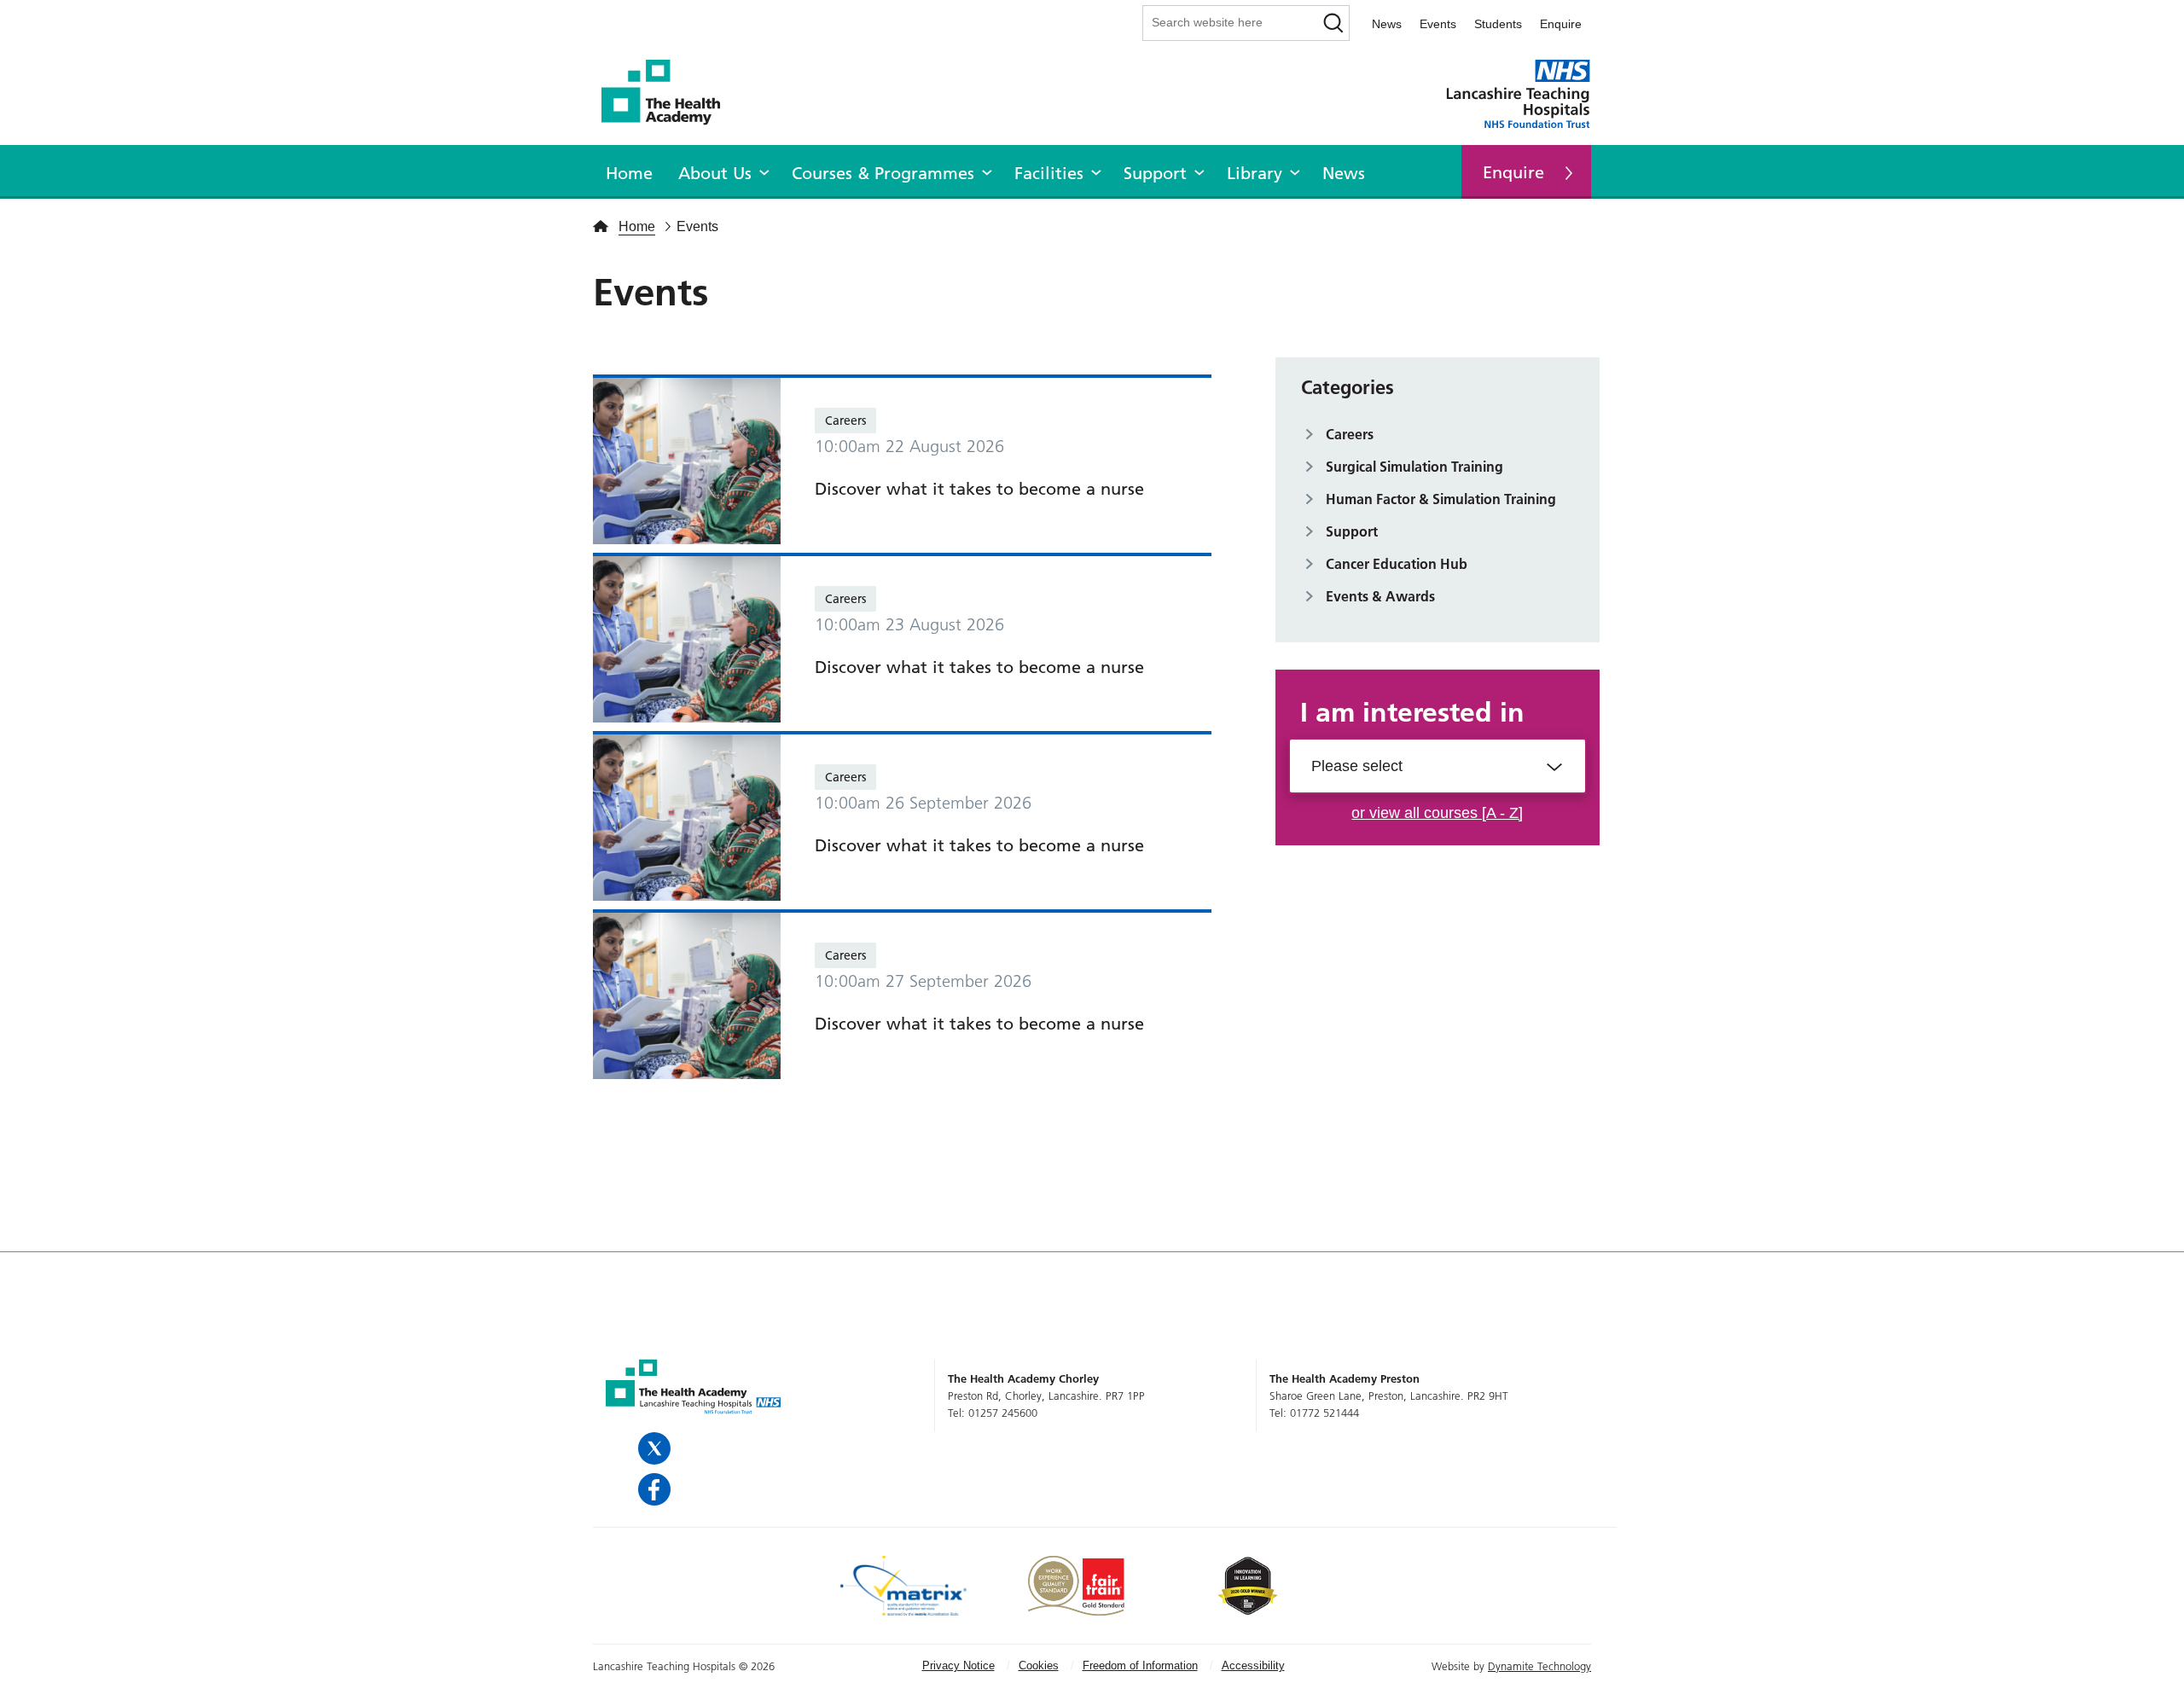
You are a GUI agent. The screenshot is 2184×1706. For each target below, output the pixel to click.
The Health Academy (670, 93)
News (1387, 24)
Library (1255, 173)
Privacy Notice (958, 1665)
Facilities (1049, 173)
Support (1155, 173)
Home (629, 173)
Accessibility (1253, 1665)
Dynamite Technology (1539, 1666)
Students (1498, 24)
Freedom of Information (1140, 1665)
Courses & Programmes (883, 173)
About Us (715, 173)
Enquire (1561, 24)
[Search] (1334, 23)
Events (1438, 24)
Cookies (1039, 1665)
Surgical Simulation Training (1414, 467)
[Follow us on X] (656, 1448)
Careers (845, 421)
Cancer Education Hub (1397, 564)
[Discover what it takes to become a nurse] (687, 460)
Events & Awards (1380, 596)
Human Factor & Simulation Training (1441, 499)
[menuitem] (629, 171)
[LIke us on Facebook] (656, 1489)
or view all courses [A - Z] (1437, 813)
